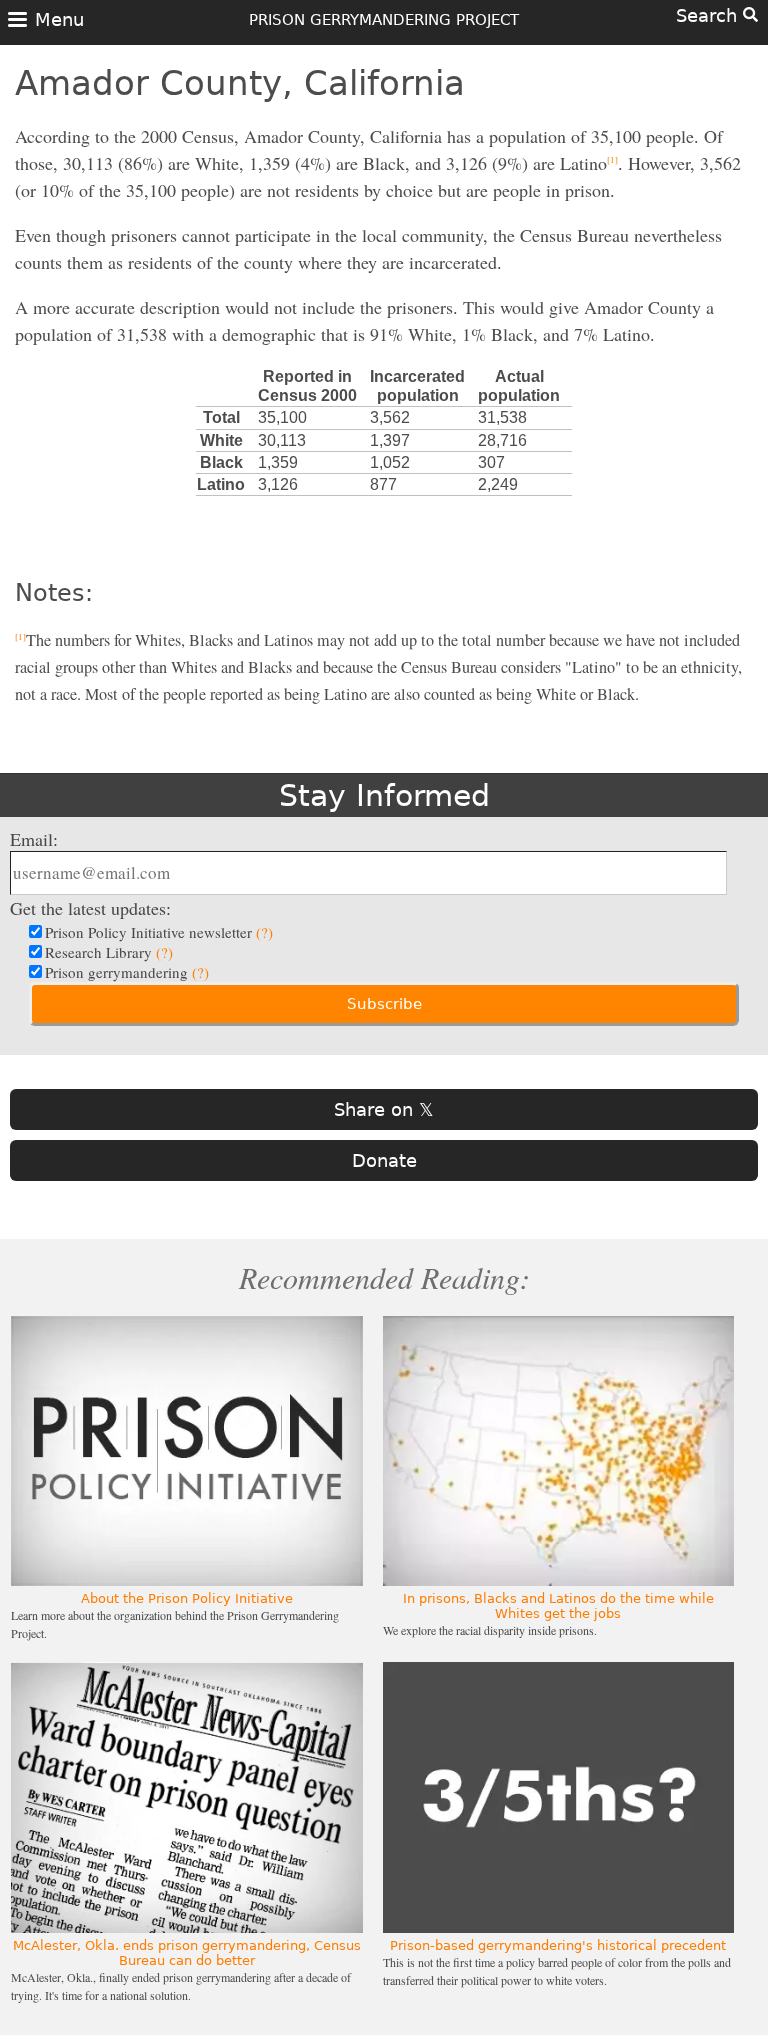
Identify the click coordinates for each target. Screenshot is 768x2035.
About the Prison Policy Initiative (187, 1598)
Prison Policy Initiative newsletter (159, 932)
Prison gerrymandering (127, 972)
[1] (612, 160)
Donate (384, 1160)
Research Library (109, 952)
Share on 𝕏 (384, 1109)
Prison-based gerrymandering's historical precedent (558, 1945)
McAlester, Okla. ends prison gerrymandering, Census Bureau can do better (187, 1953)
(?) (264, 932)
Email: (34, 839)
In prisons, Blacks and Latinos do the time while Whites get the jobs (558, 1606)
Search (709, 15)
